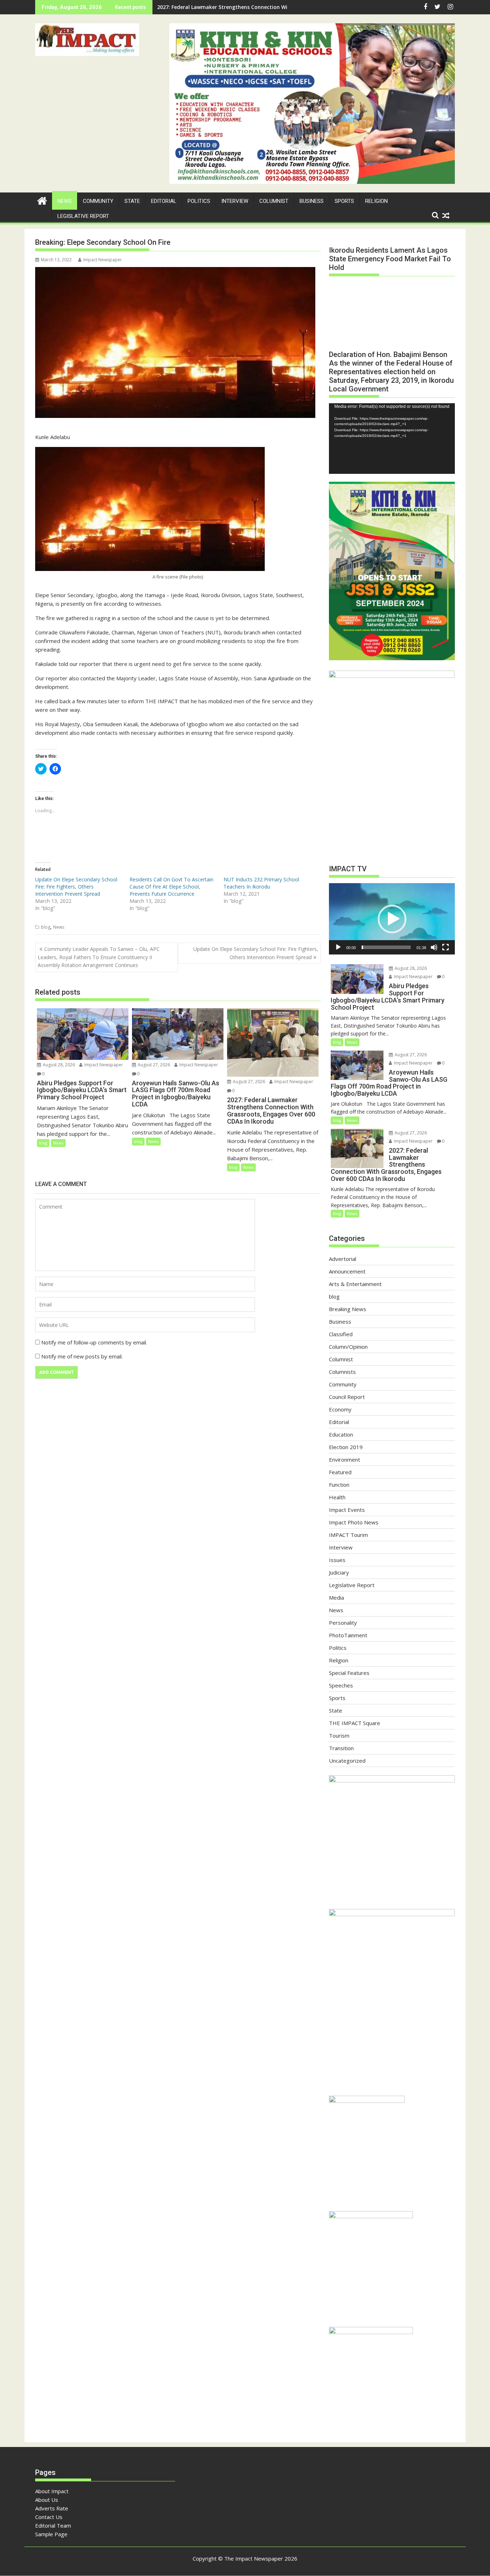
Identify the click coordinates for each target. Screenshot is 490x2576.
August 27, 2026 (153, 1065)
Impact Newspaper (103, 260)
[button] (87, 40)
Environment (345, 1460)
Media (336, 1597)
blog (46, 927)
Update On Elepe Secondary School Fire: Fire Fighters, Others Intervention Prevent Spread (76, 887)
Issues (337, 1560)
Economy (340, 1409)
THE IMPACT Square (355, 1723)
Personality (343, 1623)
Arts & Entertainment (355, 1284)
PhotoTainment (348, 1635)
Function (339, 1485)
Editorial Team (53, 2525)
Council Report (347, 1397)
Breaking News (348, 1309)
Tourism (339, 1735)
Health (337, 1497)
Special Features (349, 1673)
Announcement (347, 1271)
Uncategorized (347, 1761)
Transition (341, 1748)
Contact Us (49, 2517)
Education (341, 1434)
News (65, 201)
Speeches (341, 1685)
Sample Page (51, 2534)
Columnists (342, 1372)
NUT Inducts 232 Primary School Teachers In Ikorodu (261, 883)
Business (312, 201)
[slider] (386, 947)
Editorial (164, 201)
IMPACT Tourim (348, 1535)
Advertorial (343, 1259)
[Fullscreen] (446, 947)
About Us (47, 2500)
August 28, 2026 (58, 1065)
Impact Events (347, 1510)
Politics (199, 201)
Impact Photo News (354, 1522)
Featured (340, 1472)
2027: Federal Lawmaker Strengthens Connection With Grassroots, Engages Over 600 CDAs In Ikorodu (284, 7)
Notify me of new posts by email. (82, 1356)
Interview (235, 201)
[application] (392, 439)
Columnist (274, 201)
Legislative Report (83, 216)
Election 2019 (346, 1447)
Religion (376, 201)
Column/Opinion (348, 1347)
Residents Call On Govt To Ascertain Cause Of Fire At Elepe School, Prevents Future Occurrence (171, 887)
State (132, 201)
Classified (341, 1334)
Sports (344, 201)
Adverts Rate (52, 2508)
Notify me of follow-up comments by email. (94, 1342)
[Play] (338, 947)
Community (98, 201)
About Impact (52, 2491)
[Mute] (434, 947)
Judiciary (339, 1572)
